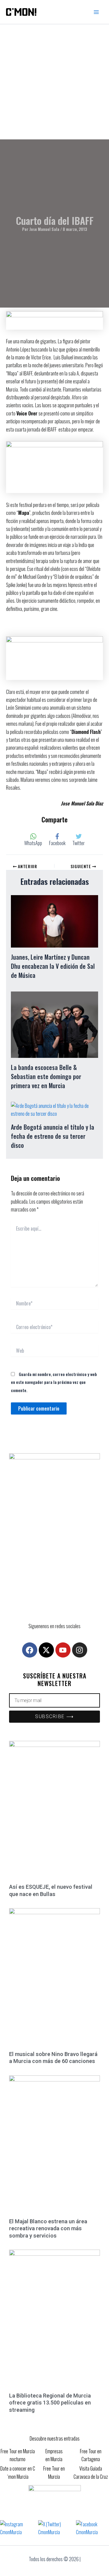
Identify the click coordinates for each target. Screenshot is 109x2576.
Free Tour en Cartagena (91, 2455)
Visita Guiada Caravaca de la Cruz (91, 2472)
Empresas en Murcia (54, 2455)
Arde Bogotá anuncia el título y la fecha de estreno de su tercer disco (53, 1136)
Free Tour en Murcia (54, 2472)
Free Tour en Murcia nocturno (18, 2455)
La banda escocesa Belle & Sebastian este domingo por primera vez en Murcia (46, 1076)
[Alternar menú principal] (96, 12)
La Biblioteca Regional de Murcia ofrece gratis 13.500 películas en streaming (50, 2403)
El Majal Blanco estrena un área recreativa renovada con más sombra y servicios (48, 2228)
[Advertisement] (54, 82)
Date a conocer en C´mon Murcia (18, 2472)
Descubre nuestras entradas (55, 2438)
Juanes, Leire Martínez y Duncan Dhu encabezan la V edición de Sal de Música (53, 966)
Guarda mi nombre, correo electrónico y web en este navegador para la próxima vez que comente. (54, 1382)
